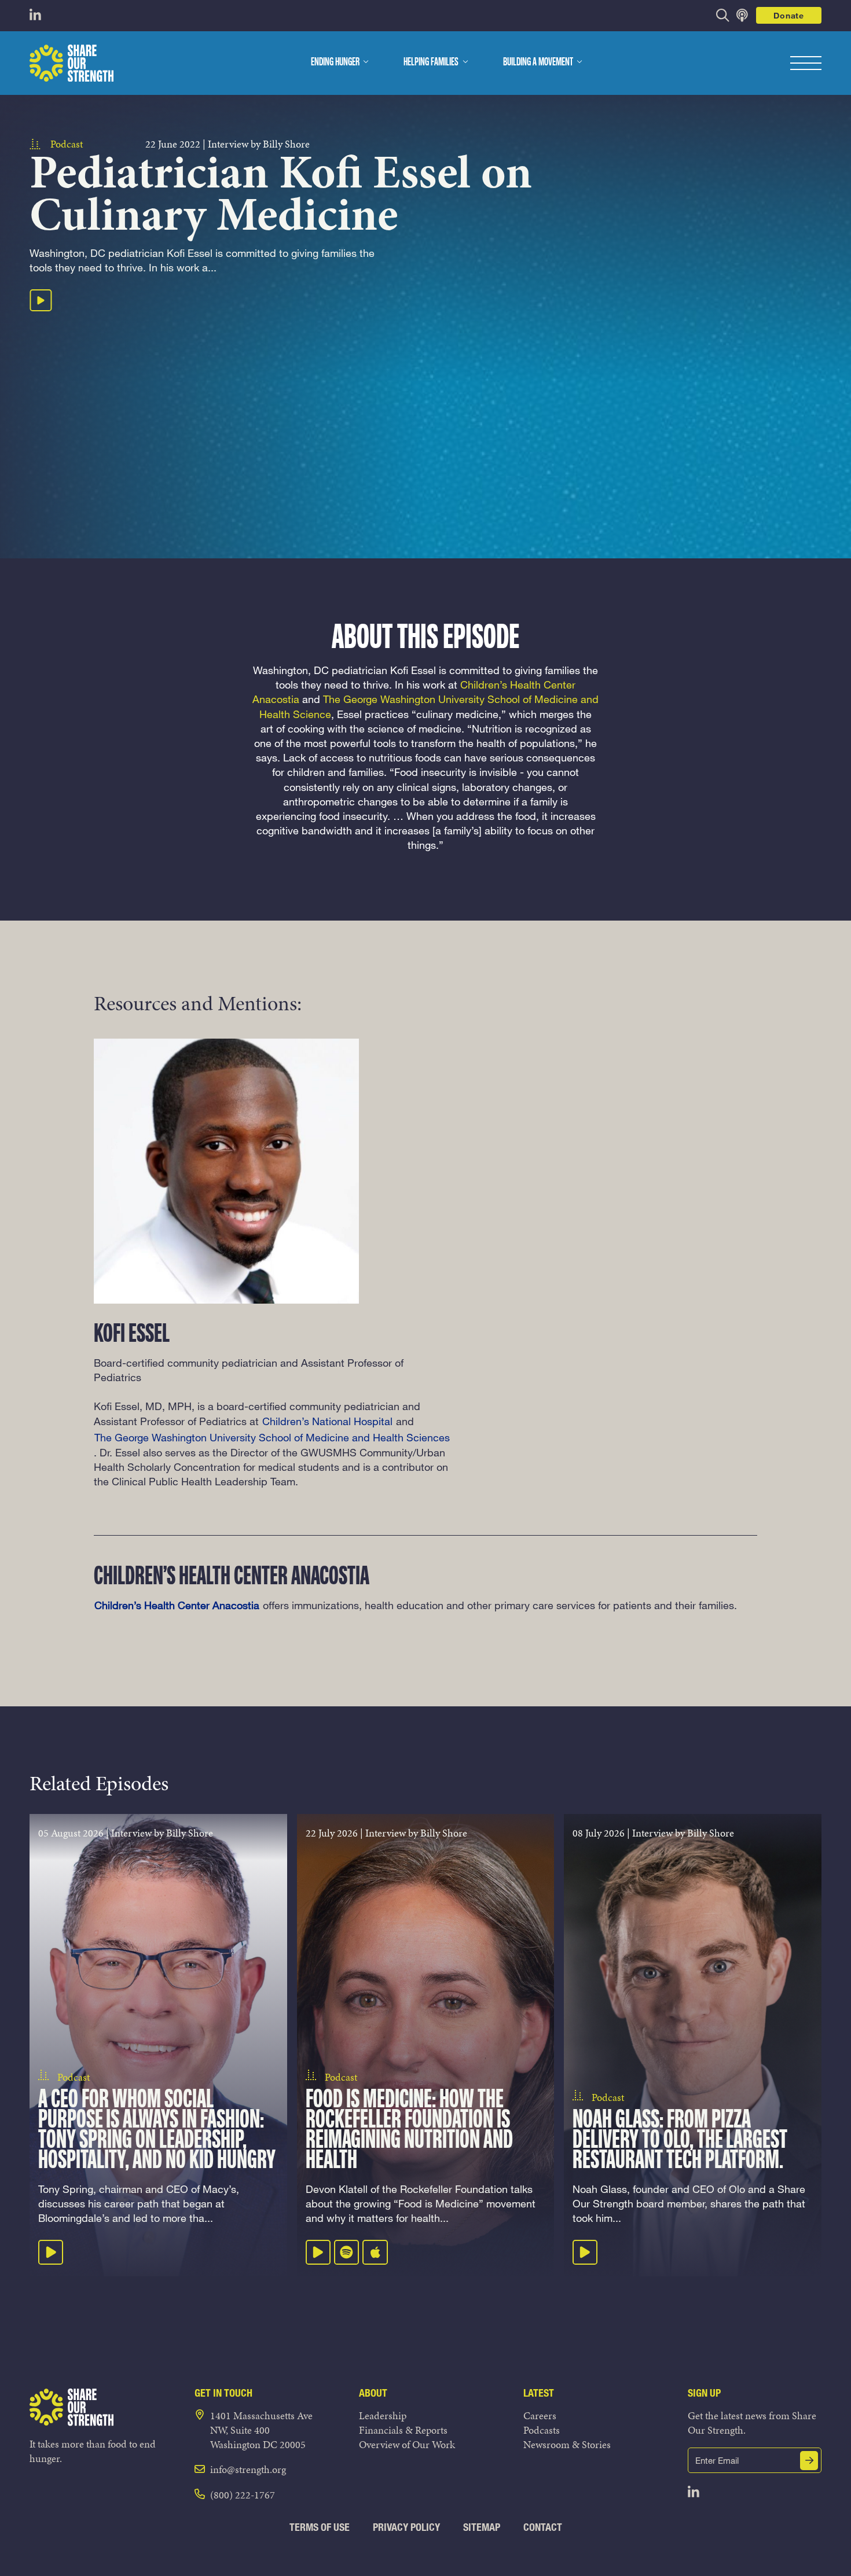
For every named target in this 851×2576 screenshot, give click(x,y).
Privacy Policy (406, 2527)
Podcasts (542, 2430)
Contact (543, 2527)
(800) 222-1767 (243, 2495)
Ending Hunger (335, 62)
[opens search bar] (723, 15)
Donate (788, 15)
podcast (67, 144)
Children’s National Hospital (327, 1421)
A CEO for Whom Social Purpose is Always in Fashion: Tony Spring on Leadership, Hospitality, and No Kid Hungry (157, 2131)
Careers (540, 2415)
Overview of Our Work (407, 2444)
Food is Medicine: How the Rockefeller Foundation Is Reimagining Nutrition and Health (409, 2131)
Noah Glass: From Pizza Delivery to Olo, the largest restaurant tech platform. (680, 2141)
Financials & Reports (403, 2430)
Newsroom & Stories (567, 2444)
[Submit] (809, 2461)
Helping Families (431, 62)
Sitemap (482, 2527)
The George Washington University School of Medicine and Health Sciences (272, 1437)
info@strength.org (248, 2469)
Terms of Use (320, 2527)
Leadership (383, 2415)
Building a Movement (538, 62)
